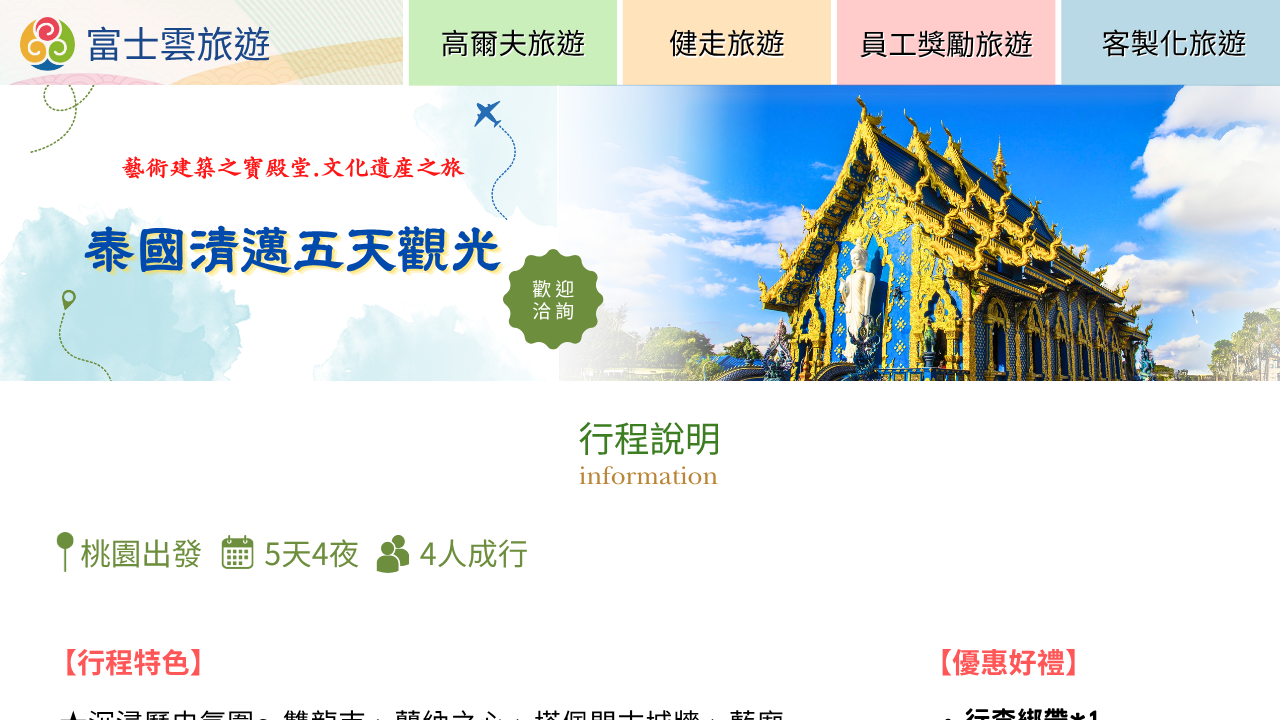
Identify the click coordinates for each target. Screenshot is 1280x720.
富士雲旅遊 (177, 46)
